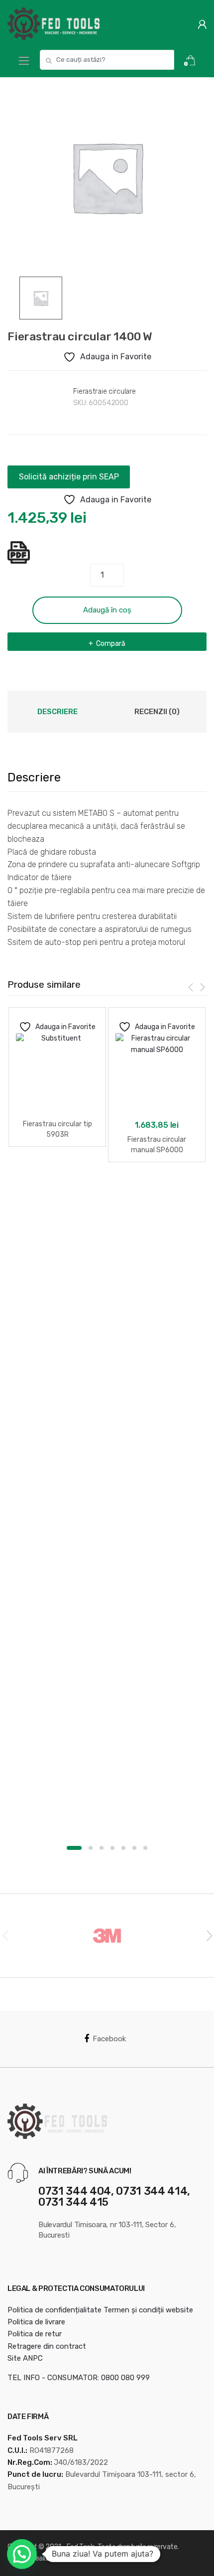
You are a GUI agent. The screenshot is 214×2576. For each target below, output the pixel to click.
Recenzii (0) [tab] (157, 712)
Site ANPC (25, 2358)
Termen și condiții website (148, 2310)
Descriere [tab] (57, 712)
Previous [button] (5, 1935)
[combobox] (107, 60)
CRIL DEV (117, 2558)
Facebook (109, 2039)
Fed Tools (81, 2547)
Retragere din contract (47, 2346)
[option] (107, 177)
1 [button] (74, 1848)
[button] (22, 2554)
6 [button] (134, 1848)
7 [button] (145, 1848)
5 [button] (123, 1848)
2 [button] (91, 1848)
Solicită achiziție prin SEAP (69, 477)
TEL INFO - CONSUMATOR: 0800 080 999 (79, 2378)
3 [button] (102, 1848)
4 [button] (112, 1848)
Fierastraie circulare (105, 391)
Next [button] (209, 1935)
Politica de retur (35, 2334)
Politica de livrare (36, 2322)
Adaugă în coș (107, 610)
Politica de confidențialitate (54, 2310)
